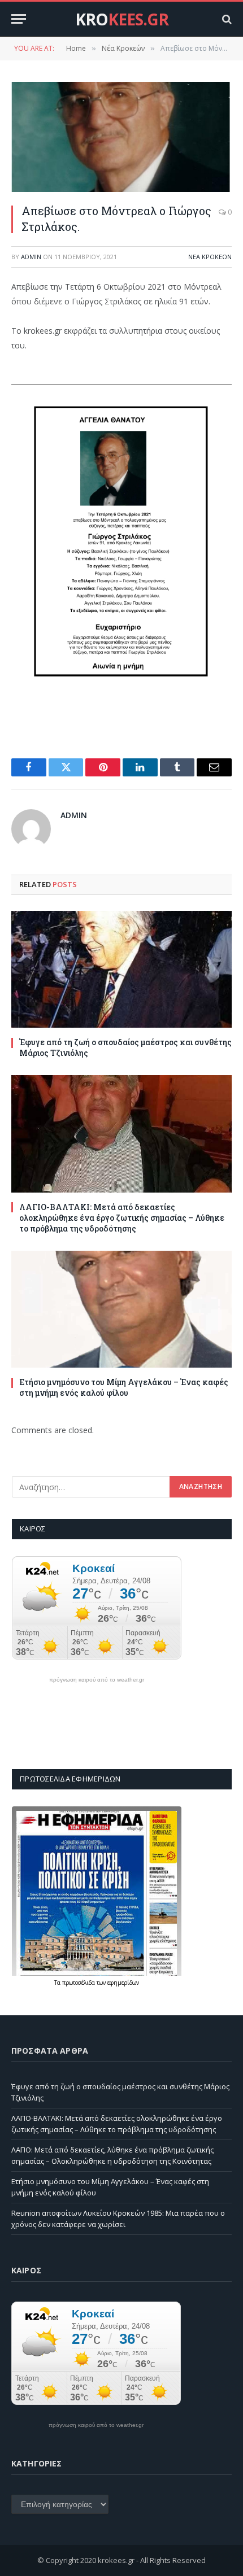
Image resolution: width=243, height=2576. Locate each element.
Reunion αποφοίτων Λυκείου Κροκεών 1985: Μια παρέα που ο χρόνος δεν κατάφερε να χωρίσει (118, 2219)
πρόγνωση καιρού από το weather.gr (97, 1680)
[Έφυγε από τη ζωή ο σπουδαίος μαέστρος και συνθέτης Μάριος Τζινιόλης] (121, 969)
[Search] (226, 19)
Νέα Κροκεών (210, 257)
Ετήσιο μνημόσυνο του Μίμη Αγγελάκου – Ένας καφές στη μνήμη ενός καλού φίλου (124, 1387)
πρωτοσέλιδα (79, 1983)
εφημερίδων (123, 1983)
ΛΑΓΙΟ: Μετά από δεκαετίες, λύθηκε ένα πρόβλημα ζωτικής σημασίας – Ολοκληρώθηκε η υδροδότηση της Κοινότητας (112, 2155)
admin (31, 257)
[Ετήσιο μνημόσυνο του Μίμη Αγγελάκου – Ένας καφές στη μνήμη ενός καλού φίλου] (121, 1309)
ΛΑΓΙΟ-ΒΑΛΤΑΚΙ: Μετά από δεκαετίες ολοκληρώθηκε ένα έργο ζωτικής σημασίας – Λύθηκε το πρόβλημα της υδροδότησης (122, 1218)
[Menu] (19, 19)
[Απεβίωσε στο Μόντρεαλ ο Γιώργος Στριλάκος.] (121, 137)
